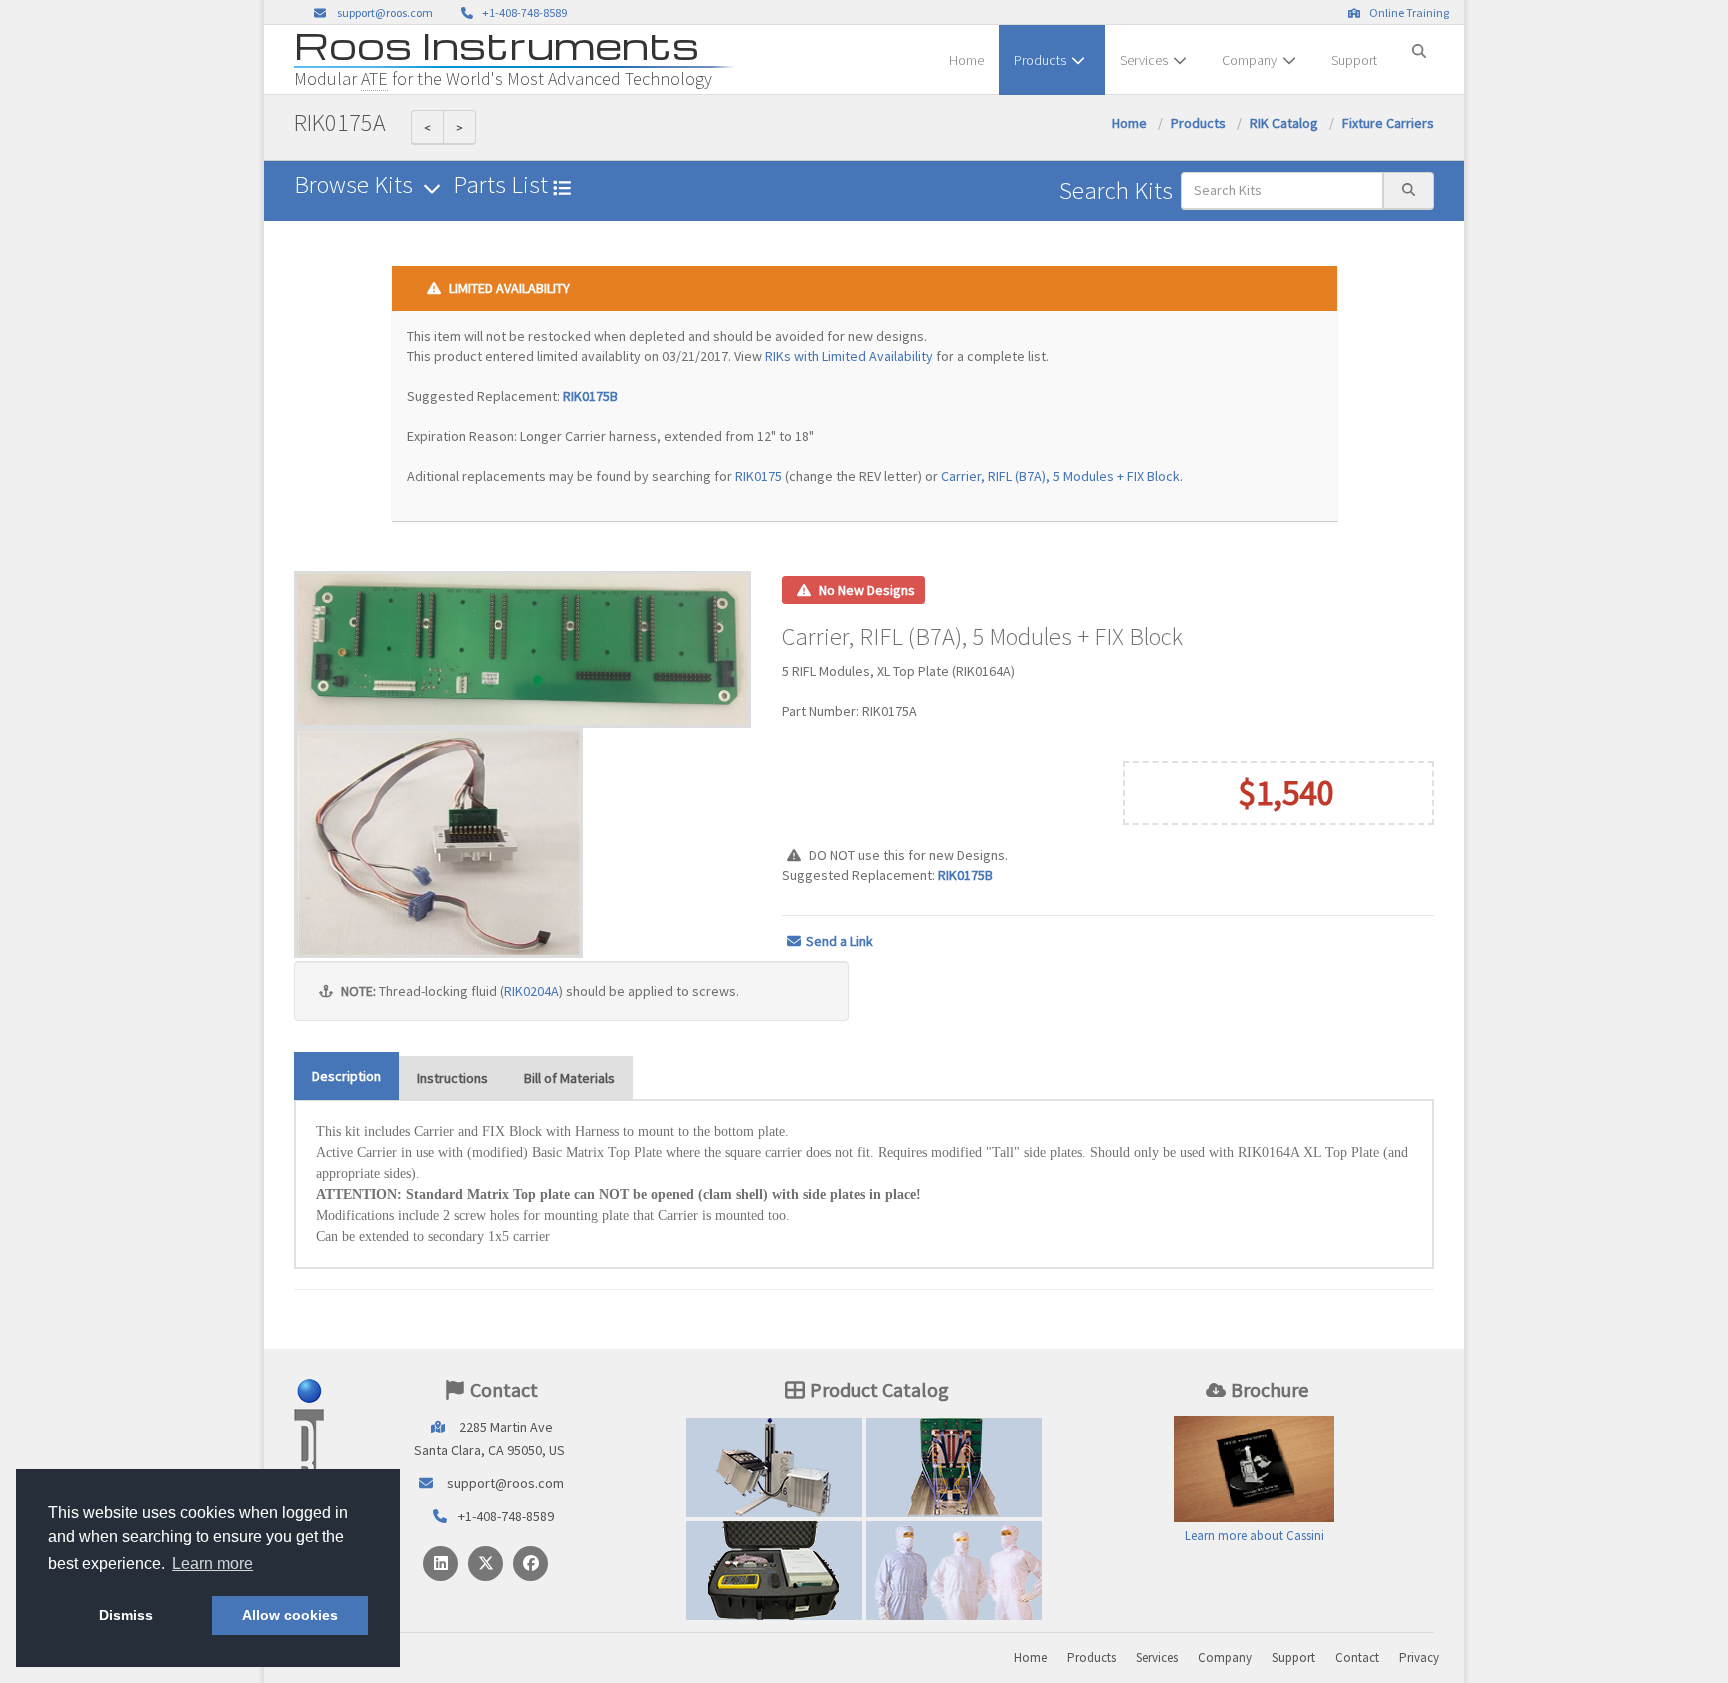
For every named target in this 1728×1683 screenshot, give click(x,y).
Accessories (774, 1570)
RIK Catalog (1284, 123)
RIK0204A (531, 991)
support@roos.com (385, 12)
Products (1040, 60)
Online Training (1407, 12)
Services (1144, 60)
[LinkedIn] (440, 1563)
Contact (1357, 1657)
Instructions (452, 1078)
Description (346, 1076)
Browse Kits (356, 184)
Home (966, 60)
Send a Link (839, 941)
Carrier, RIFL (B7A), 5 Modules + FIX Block (1060, 476)
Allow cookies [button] (290, 1615)
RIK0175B (590, 396)
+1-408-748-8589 (522, 12)
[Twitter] (485, 1563)
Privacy (1419, 1657)
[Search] (1419, 43)
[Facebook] (530, 1563)
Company (1249, 60)
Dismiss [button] (126, 1615)
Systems (774, 1467)
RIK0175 (758, 476)
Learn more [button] (212, 1563)
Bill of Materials (569, 1078)
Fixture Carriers (1388, 123)
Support (1354, 60)
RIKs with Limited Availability (849, 356)
